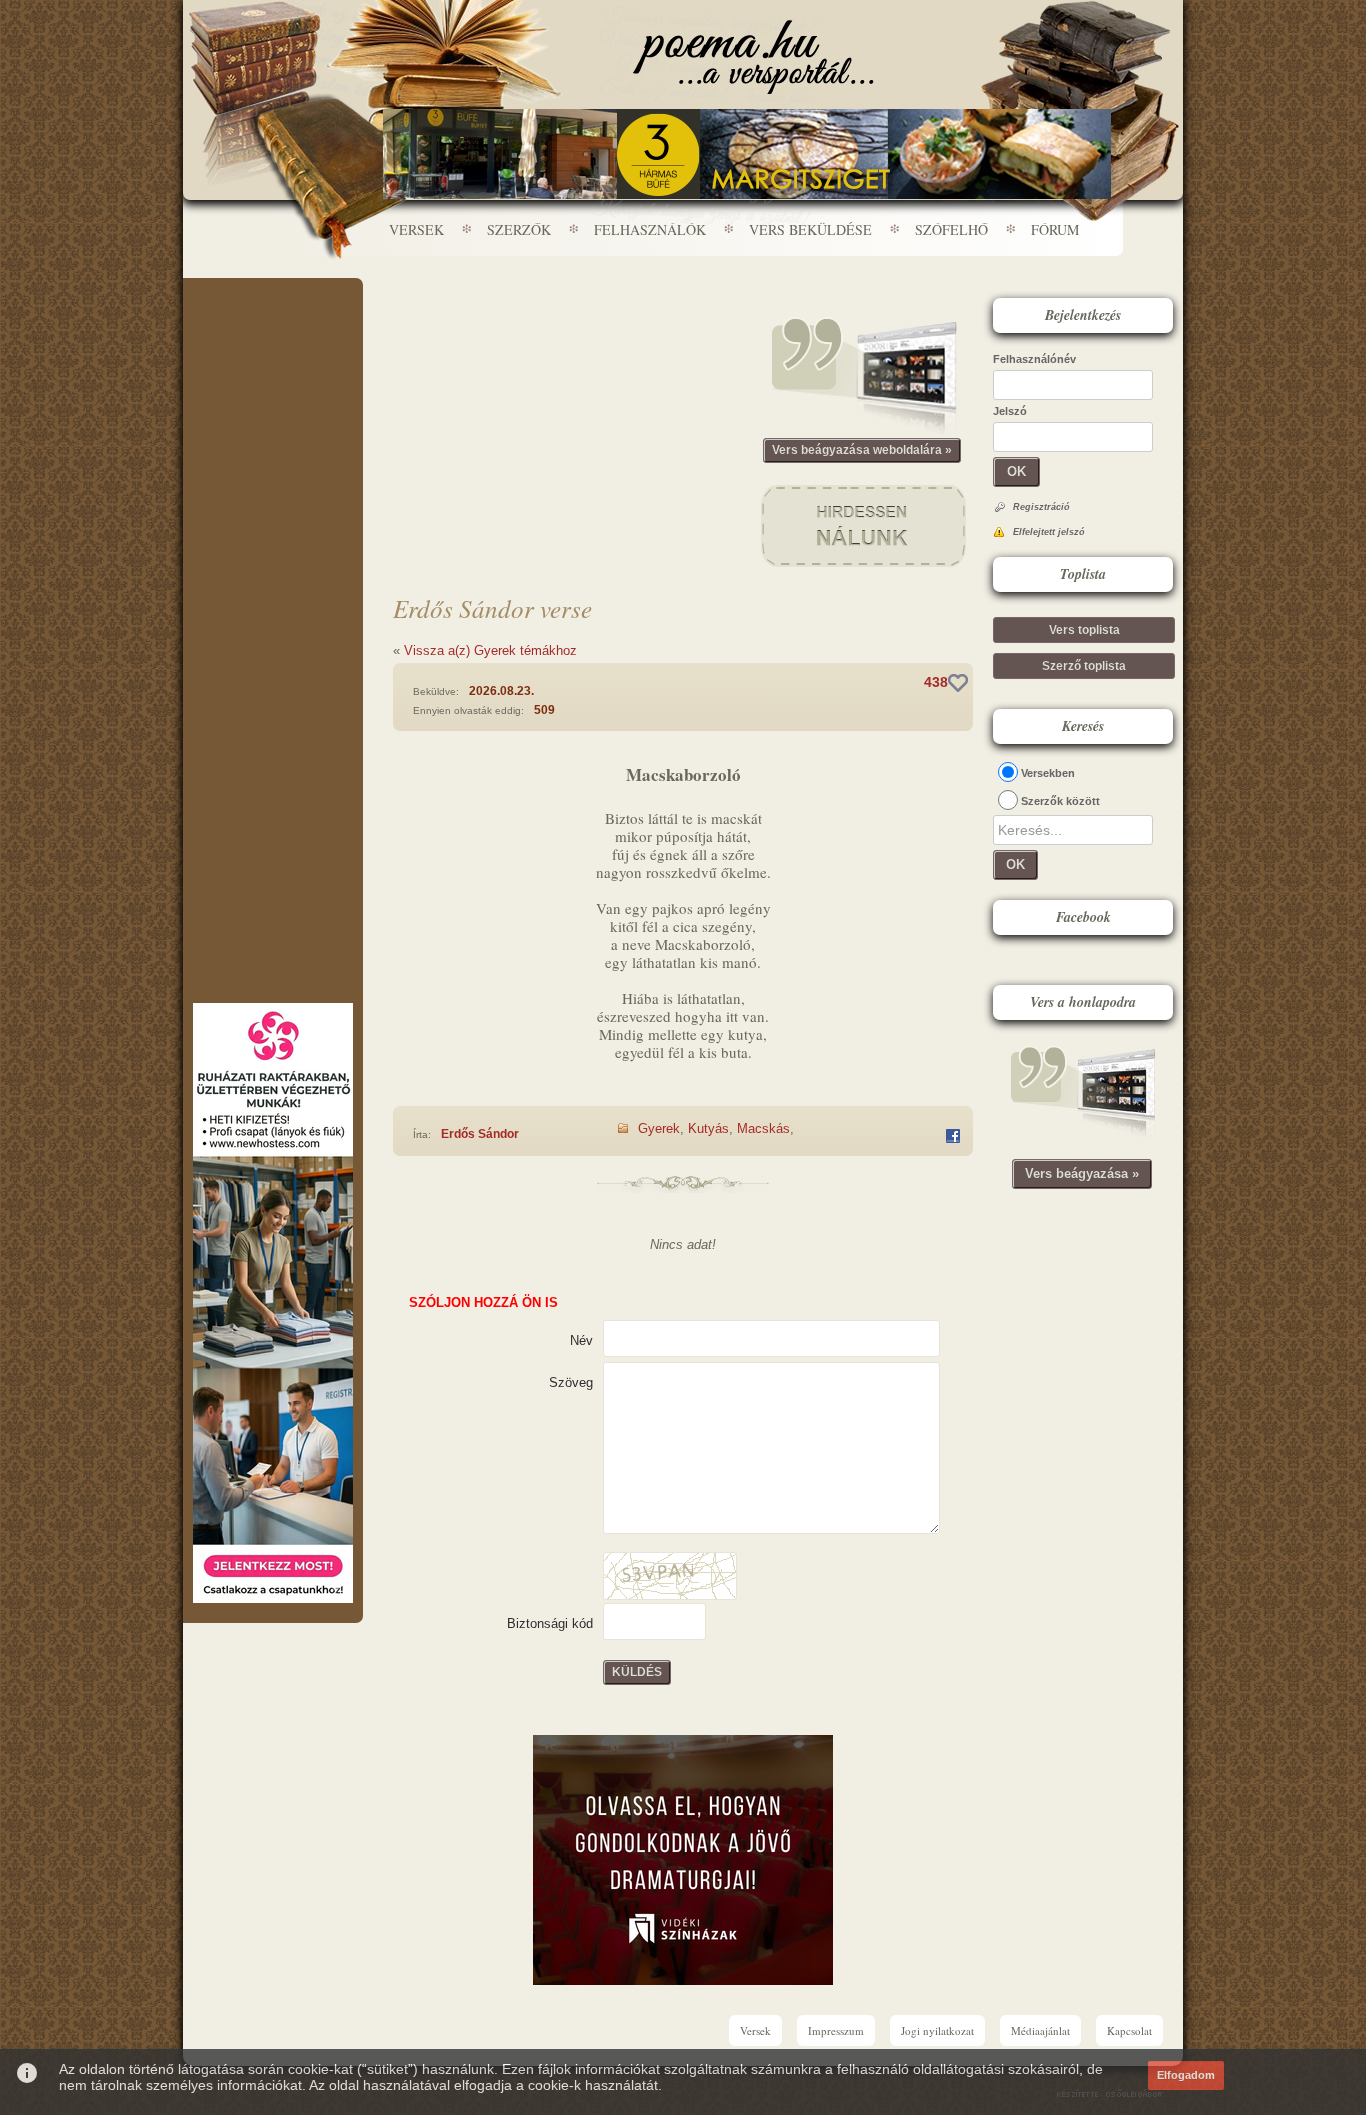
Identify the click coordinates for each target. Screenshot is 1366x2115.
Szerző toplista (1084, 666)
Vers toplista (1084, 630)
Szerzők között (1060, 801)
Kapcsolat (1129, 2030)
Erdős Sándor (480, 1134)
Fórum (1055, 229)
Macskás (763, 1128)
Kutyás (708, 1128)
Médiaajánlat (1040, 2030)
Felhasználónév (1034, 359)
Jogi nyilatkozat (937, 2030)
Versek (416, 229)
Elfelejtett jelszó (1049, 532)
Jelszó (1010, 411)
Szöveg (571, 1382)
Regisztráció (1041, 507)
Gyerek (659, 1128)
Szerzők (519, 229)
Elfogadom (1186, 2075)
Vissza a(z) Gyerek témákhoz (490, 650)
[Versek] (753, 57)
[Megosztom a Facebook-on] (953, 1136)
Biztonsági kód (550, 1623)
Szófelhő (951, 229)
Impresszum (836, 2030)
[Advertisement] (273, 338)
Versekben (1048, 773)
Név (581, 1340)
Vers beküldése (810, 229)
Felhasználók (650, 229)
